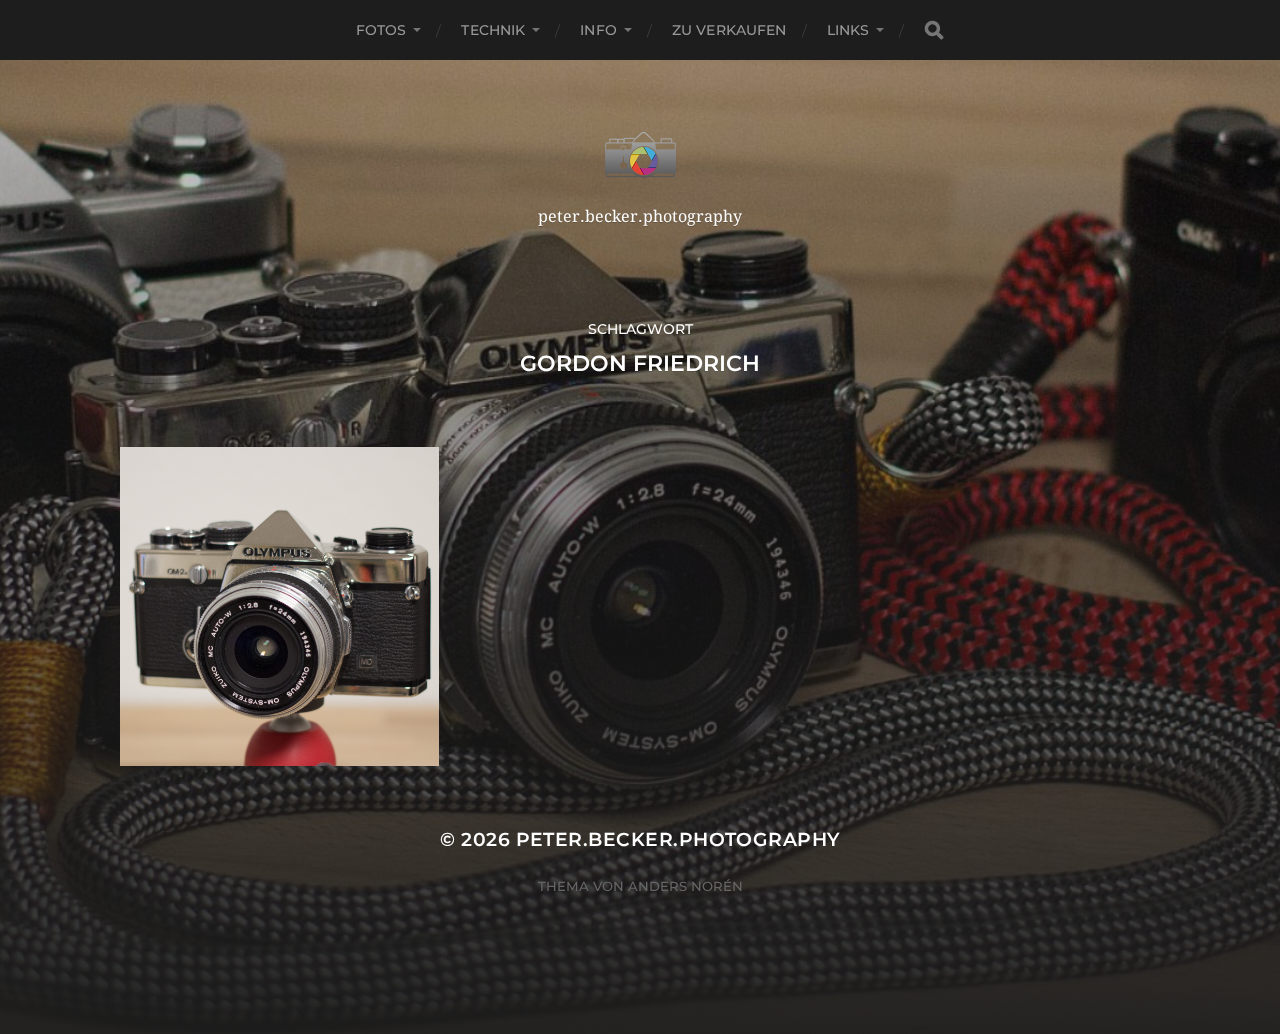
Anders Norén (685, 886)
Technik (493, 30)
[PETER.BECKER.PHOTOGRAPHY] (640, 155)
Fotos (381, 30)
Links (848, 30)
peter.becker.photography (678, 839)
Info (598, 30)
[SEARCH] (934, 30)
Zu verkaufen (729, 30)
